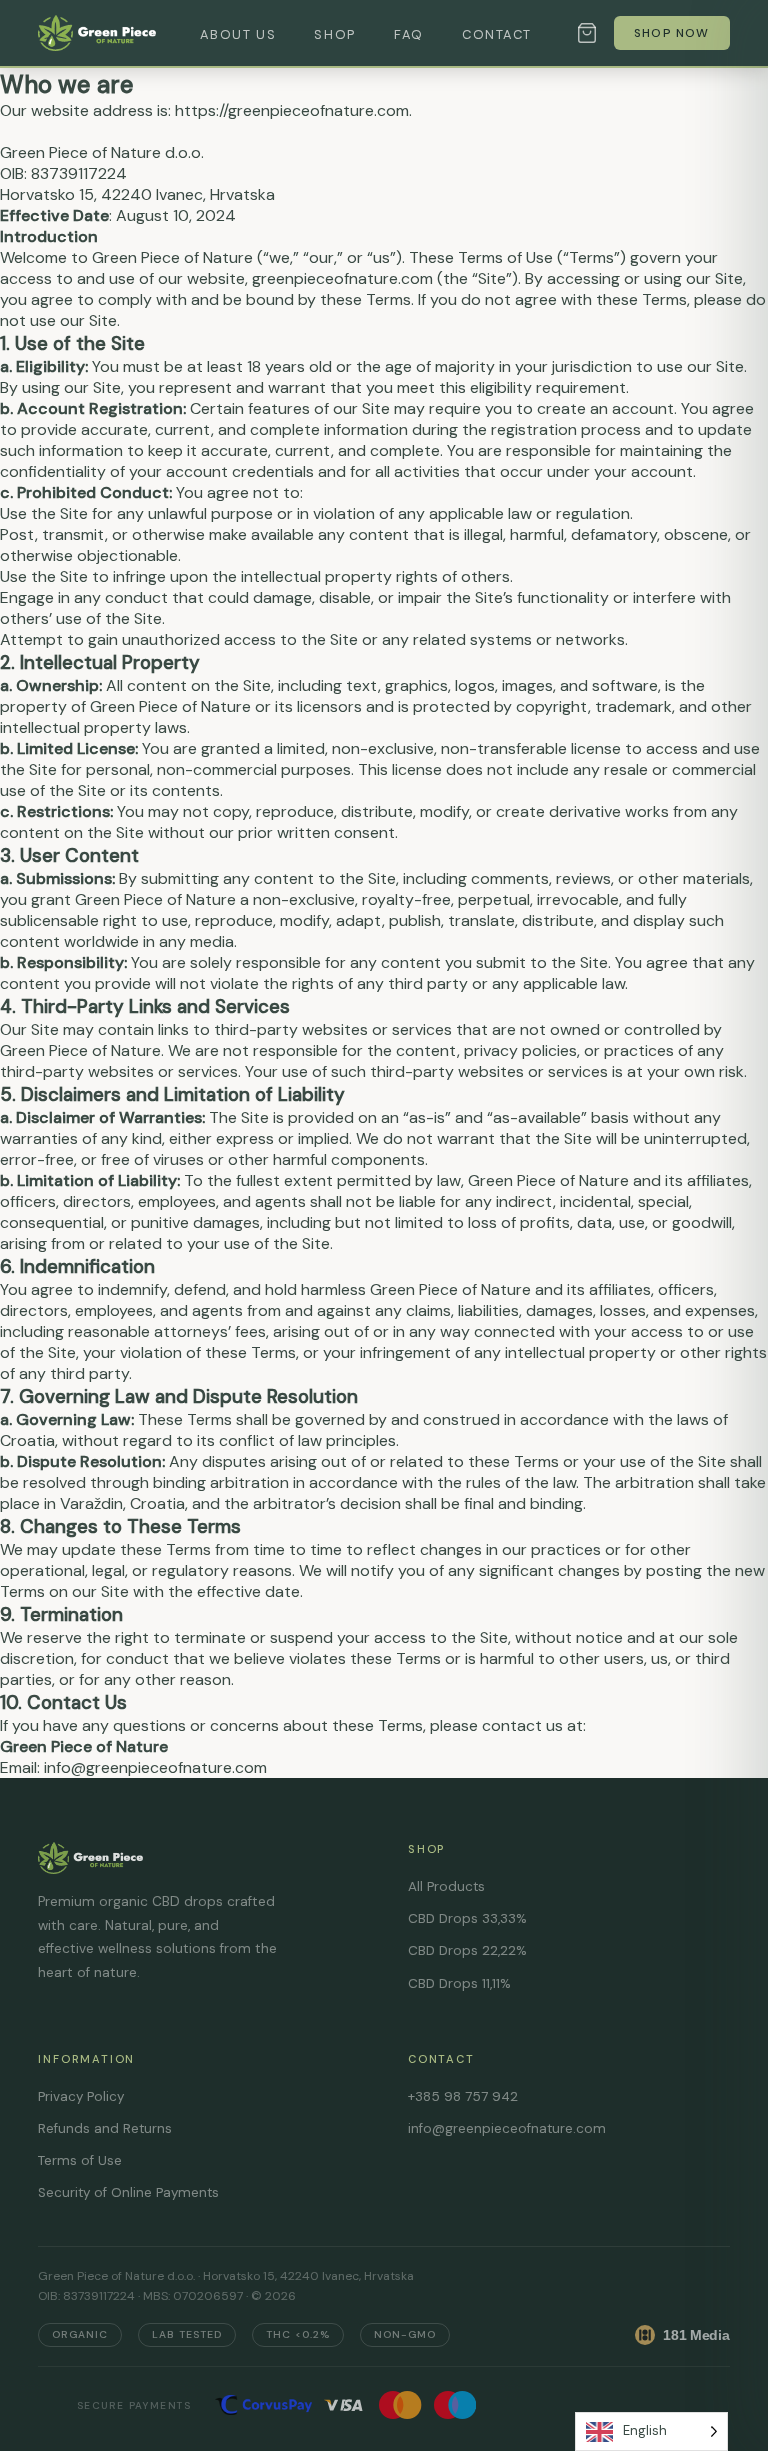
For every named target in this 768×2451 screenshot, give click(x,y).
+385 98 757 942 (463, 2096)
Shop (334, 34)
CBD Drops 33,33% (467, 1918)
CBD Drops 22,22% (467, 1950)
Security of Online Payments (128, 2192)
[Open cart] (587, 33)
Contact (497, 34)
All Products (446, 1886)
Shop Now (672, 33)
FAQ (409, 34)
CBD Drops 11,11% (459, 1983)
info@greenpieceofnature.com (507, 2128)
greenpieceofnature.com (342, 278)
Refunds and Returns (105, 2128)
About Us (238, 34)
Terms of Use (80, 2160)
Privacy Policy (81, 2096)
